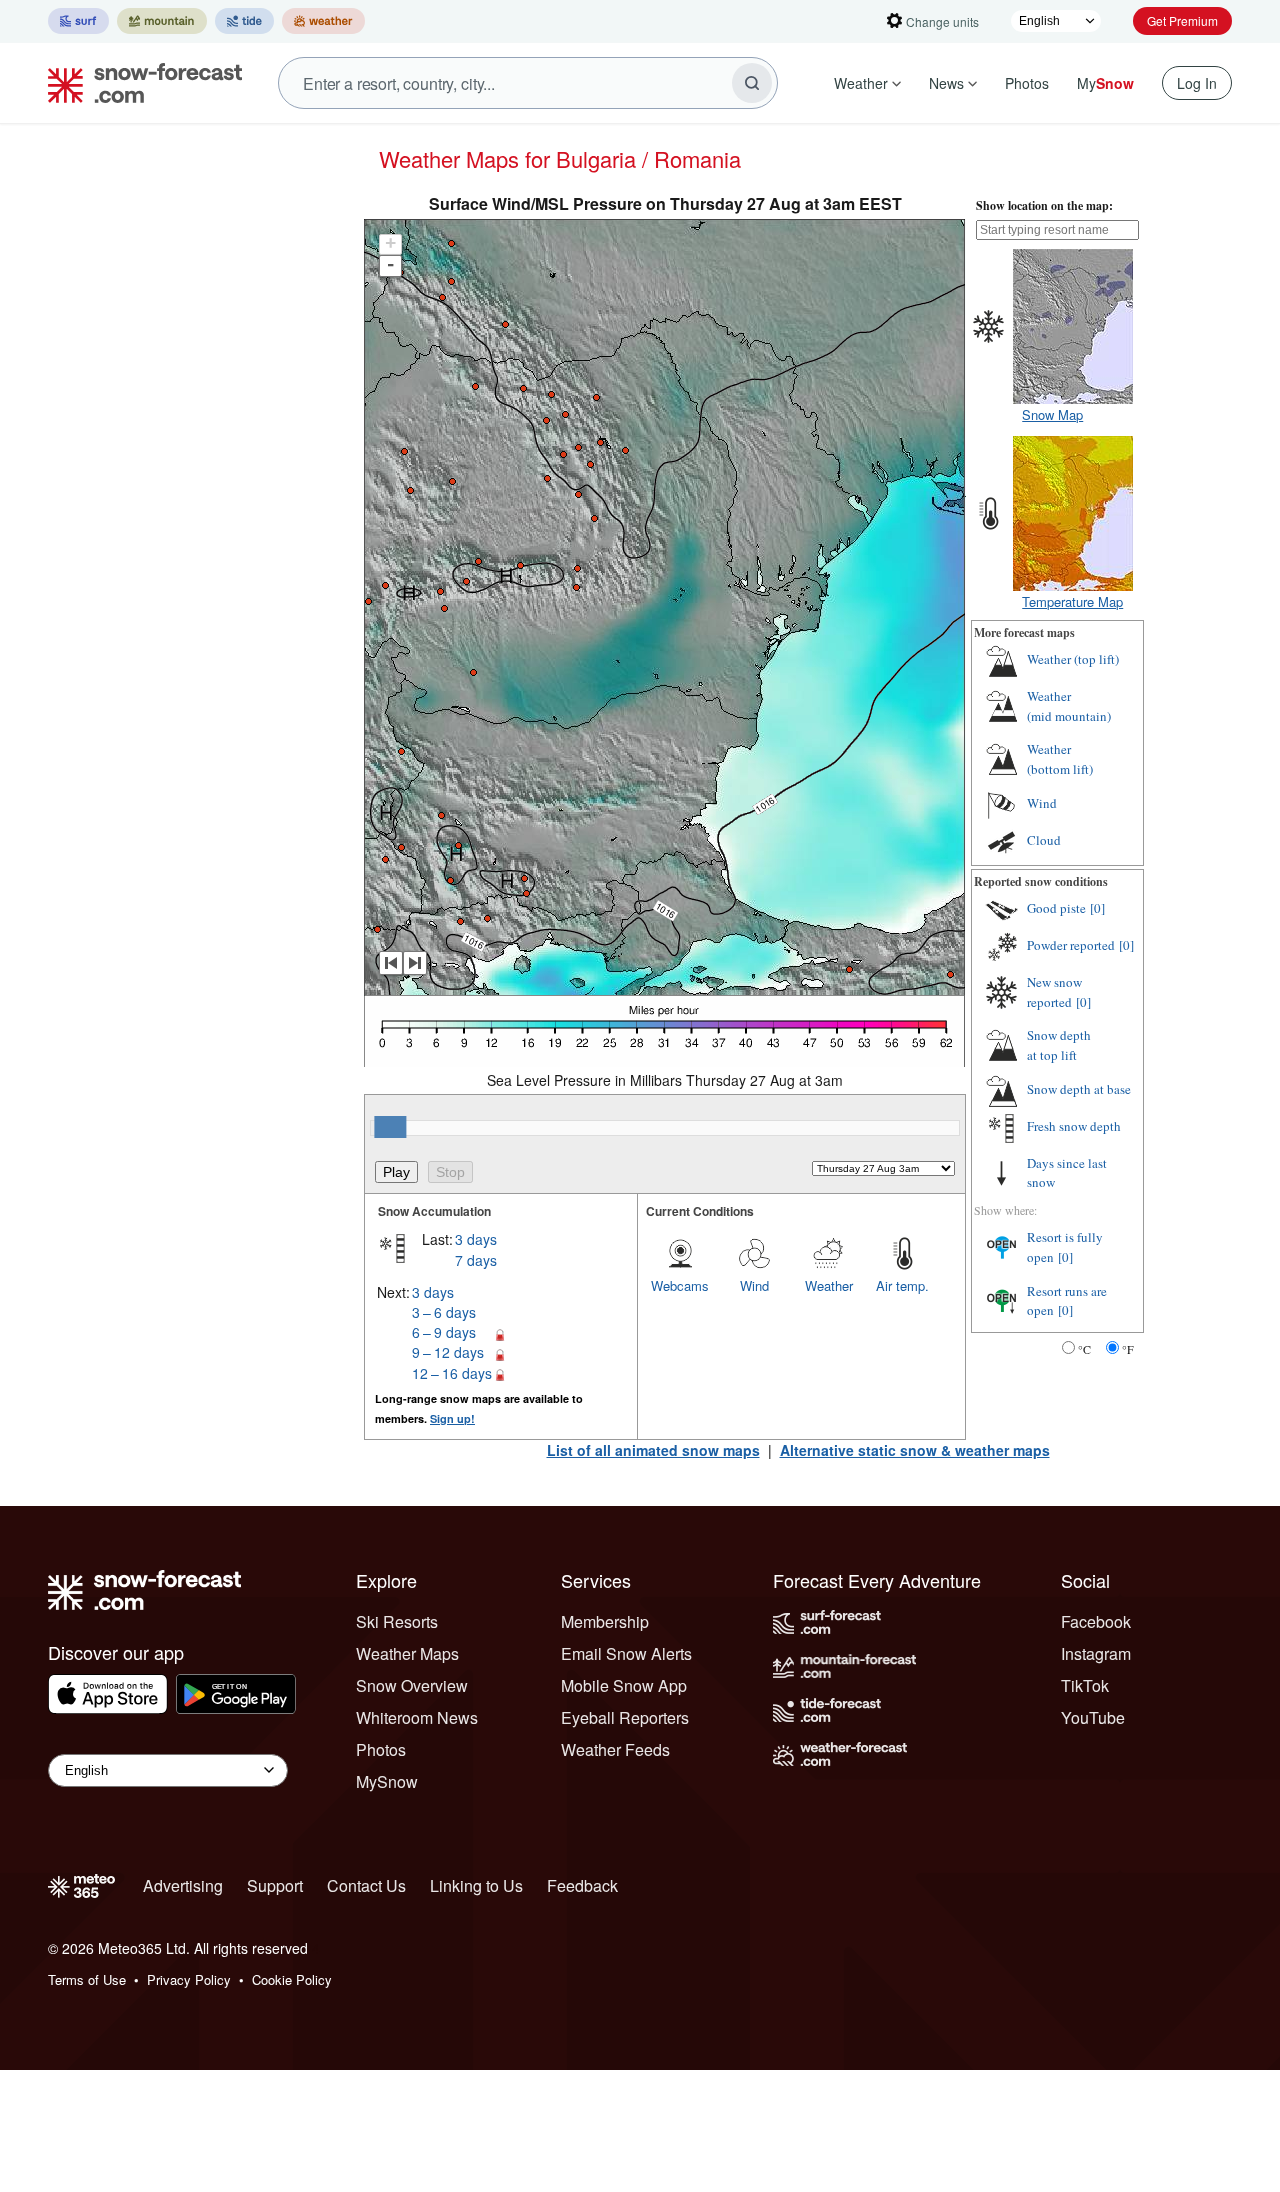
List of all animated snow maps (653, 1450)
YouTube (1093, 1717)
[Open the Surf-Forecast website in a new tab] (78, 21)
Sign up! (452, 1418)
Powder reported (1071, 945)
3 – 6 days (444, 1312)
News (946, 83)
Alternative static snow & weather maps (915, 1450)
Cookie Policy (292, 1979)
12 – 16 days (452, 1373)
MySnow (387, 1781)
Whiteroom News (417, 1717)
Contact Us (366, 1885)
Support (275, 1885)
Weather (861, 83)
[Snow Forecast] (139, 83)
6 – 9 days (444, 1332)
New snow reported (1054, 992)
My (1105, 83)
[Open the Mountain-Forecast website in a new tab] (162, 21)
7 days (476, 1260)
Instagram (1096, 1653)
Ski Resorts (397, 1621)
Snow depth (1059, 1045)
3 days (476, 1239)
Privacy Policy (189, 1979)
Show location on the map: (1044, 205)
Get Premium (1182, 20)
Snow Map (1052, 414)
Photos (1027, 83)
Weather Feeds (615, 1749)
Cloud (1044, 840)
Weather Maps (407, 1653)
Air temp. (902, 1285)
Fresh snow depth (1074, 1126)
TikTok (1085, 1685)
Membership (605, 1621)
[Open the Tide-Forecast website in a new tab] (244, 21)
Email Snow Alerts (626, 1653)
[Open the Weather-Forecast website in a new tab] (323, 21)
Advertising (183, 1885)
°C (1084, 1349)
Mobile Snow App (624, 1685)
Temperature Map (1072, 601)
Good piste (1056, 908)
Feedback (582, 1885)
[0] (1097, 908)
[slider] (390, 1127)
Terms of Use (87, 1979)
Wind (754, 1285)
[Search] (752, 83)
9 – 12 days (448, 1352)
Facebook (1096, 1621)
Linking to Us (476, 1885)
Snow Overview (412, 1685)
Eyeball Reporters (625, 1717)
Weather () (1073, 659)
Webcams (680, 1285)
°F (1128, 1349)
